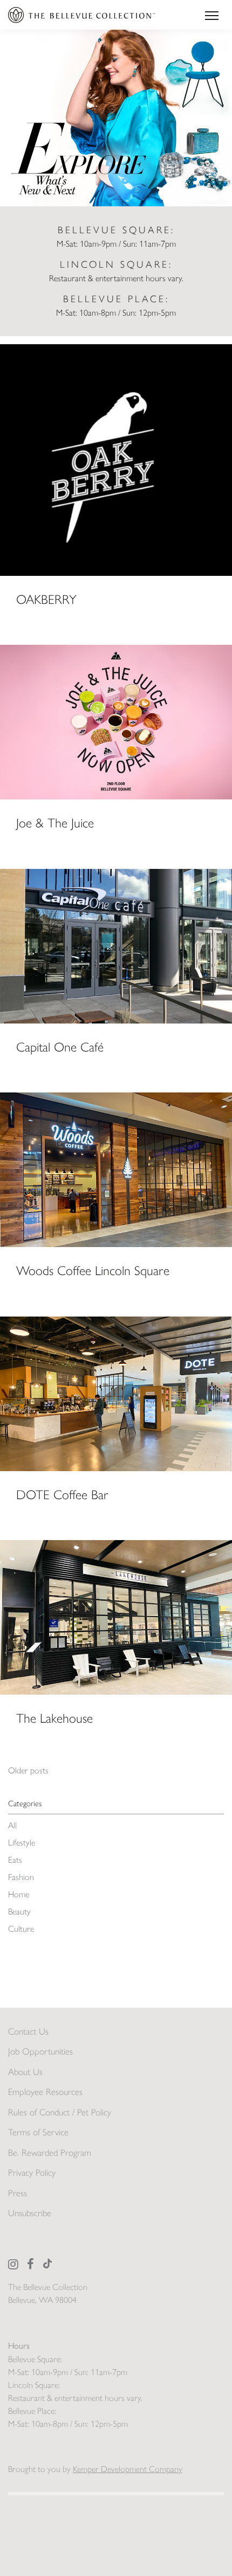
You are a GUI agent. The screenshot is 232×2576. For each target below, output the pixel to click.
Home (19, 1894)
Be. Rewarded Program (50, 2153)
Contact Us (28, 2031)
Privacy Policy (32, 2173)
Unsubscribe (30, 2213)
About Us (25, 2072)
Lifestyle (22, 1843)
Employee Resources (45, 2092)
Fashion (21, 1877)
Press (18, 2193)
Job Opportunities (40, 2051)
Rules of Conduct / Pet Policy (60, 2112)
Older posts (28, 1770)
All (12, 1825)
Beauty (19, 1912)
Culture (21, 1929)
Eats (15, 1860)
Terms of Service (38, 2132)
